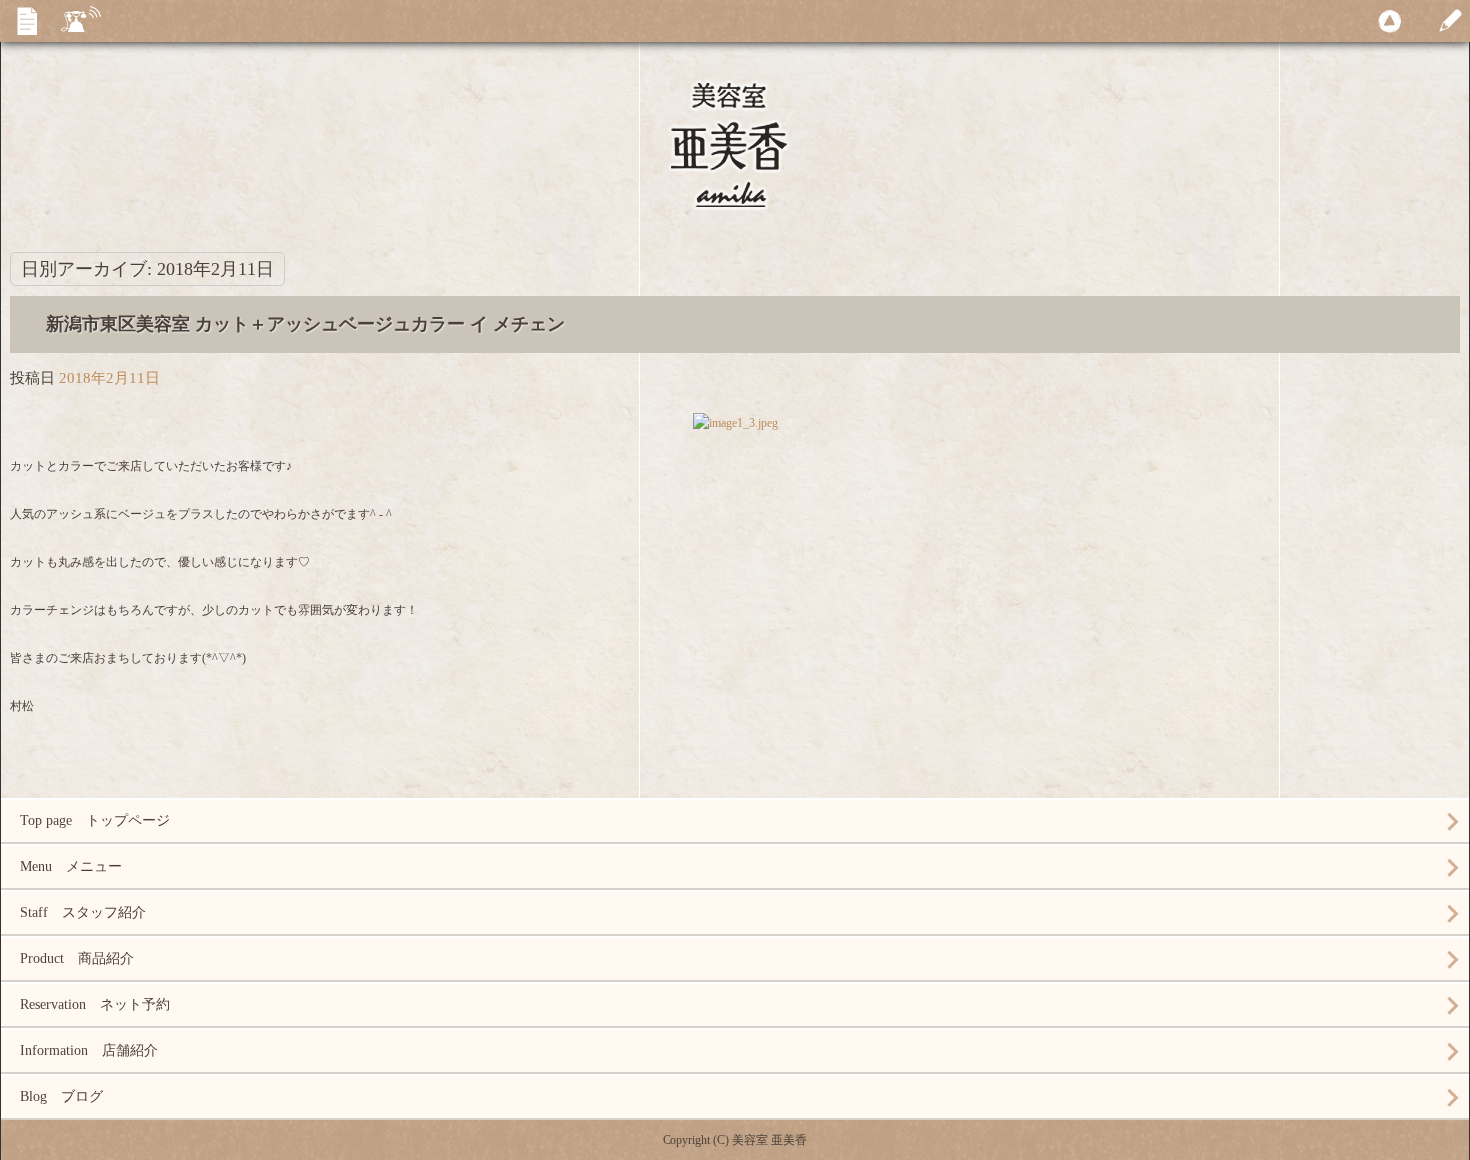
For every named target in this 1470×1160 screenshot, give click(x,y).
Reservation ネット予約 (95, 1004)
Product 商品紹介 (77, 958)
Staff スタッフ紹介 (83, 912)
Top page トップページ (95, 820)
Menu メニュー (71, 866)
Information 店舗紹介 (89, 1050)
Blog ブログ (61, 1096)
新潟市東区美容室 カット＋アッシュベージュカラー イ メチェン (305, 324)
